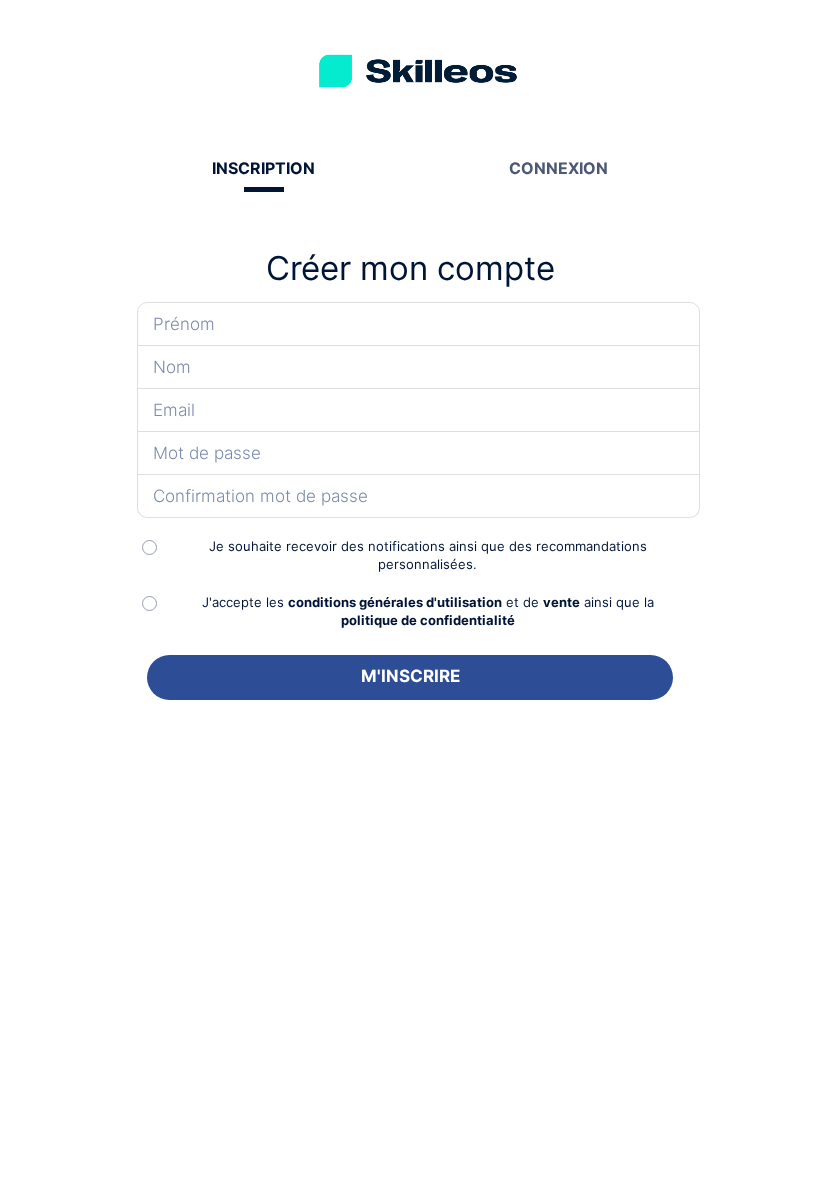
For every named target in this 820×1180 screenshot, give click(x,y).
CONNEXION (558, 168)
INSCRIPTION (263, 168)
